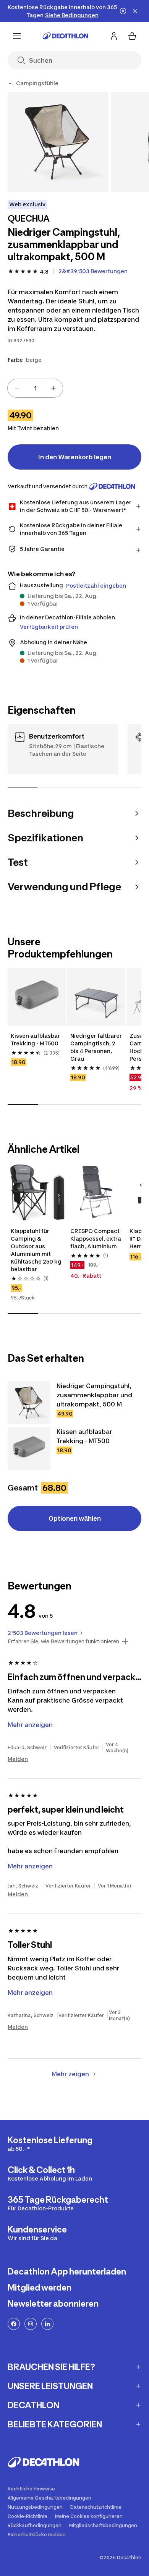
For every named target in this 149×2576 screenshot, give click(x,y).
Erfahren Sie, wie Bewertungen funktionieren (63, 1641)
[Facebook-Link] (14, 2324)
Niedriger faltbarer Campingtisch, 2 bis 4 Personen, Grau (96, 1047)
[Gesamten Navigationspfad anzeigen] (11, 83)
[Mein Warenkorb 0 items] (132, 36)
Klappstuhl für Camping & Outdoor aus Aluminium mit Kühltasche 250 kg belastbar (37, 1250)
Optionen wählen (75, 1518)
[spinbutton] (35, 388)
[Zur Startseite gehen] (65, 36)
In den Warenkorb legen (75, 457)
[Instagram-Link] (31, 2324)
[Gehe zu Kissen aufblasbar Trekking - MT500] (29, 1448)
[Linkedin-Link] (47, 2324)
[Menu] (17, 36)
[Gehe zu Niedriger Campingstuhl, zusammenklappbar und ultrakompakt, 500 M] (29, 1403)
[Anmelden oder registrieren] (114, 36)
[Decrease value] (17, 388)
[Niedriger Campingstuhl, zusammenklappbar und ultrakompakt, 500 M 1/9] (58, 142)
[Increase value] (53, 388)
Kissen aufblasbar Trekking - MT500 (36, 1039)
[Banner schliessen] (135, 11)
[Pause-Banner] (123, 11)
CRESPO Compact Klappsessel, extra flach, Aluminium (96, 1239)
